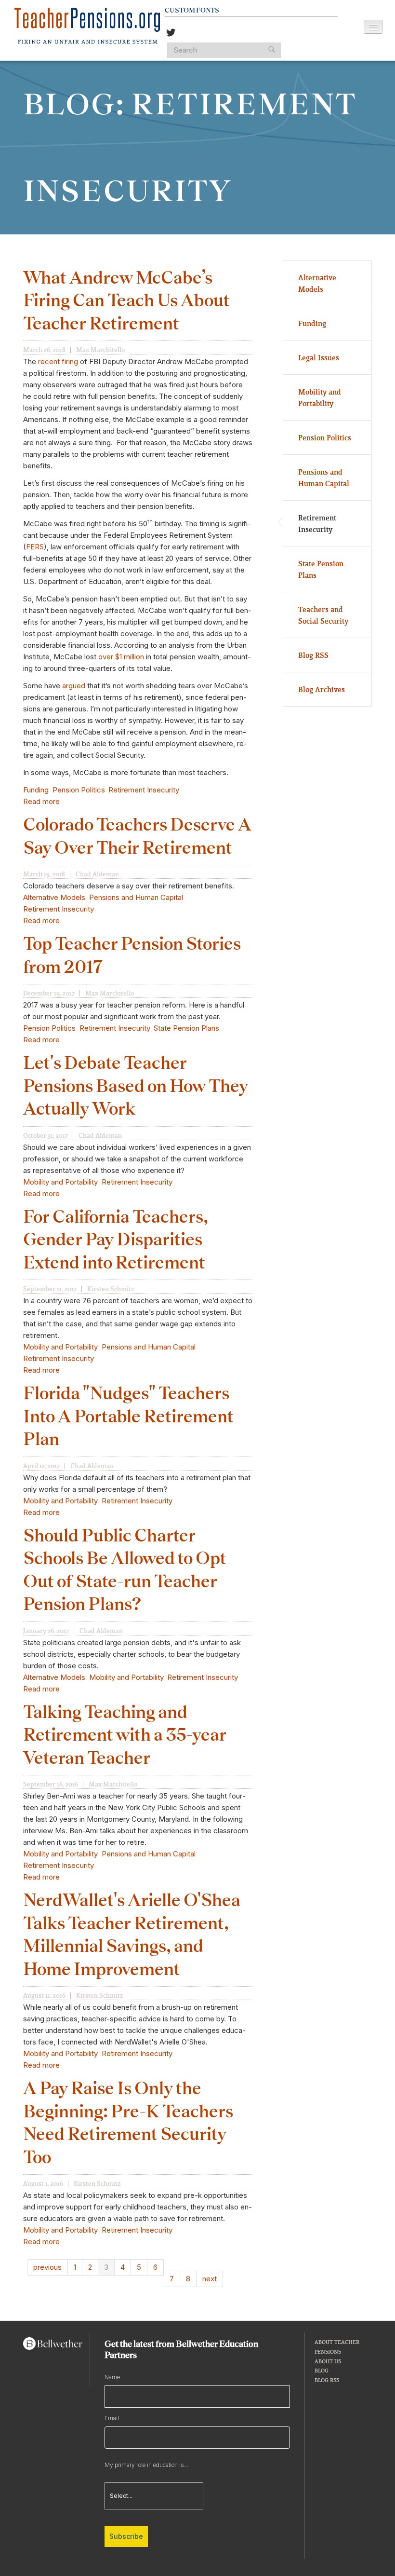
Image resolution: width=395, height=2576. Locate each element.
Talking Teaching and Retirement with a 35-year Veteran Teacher (125, 1735)
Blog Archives (322, 689)
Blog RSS (313, 655)
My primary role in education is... (146, 2465)
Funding (36, 790)
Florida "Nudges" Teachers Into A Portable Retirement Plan (128, 1416)
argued (74, 686)
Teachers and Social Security (323, 615)
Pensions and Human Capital (136, 897)
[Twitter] (171, 34)
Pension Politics (79, 790)
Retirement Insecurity (144, 790)
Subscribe (126, 2536)
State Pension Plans (186, 1028)
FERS (35, 547)
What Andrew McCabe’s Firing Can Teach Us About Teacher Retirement (126, 300)
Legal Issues (319, 357)
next (210, 2279)
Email (112, 2418)
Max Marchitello (100, 350)
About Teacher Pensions (337, 2347)
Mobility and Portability (60, 1182)
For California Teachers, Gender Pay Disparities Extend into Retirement (116, 1239)
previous (47, 2267)
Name (112, 2377)
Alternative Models (54, 897)
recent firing (58, 361)
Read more (41, 801)
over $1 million (121, 657)
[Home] (87, 26)
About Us (328, 2361)
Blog (322, 2370)
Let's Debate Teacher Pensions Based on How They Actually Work (136, 1085)
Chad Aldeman (97, 874)
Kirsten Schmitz (111, 1289)
